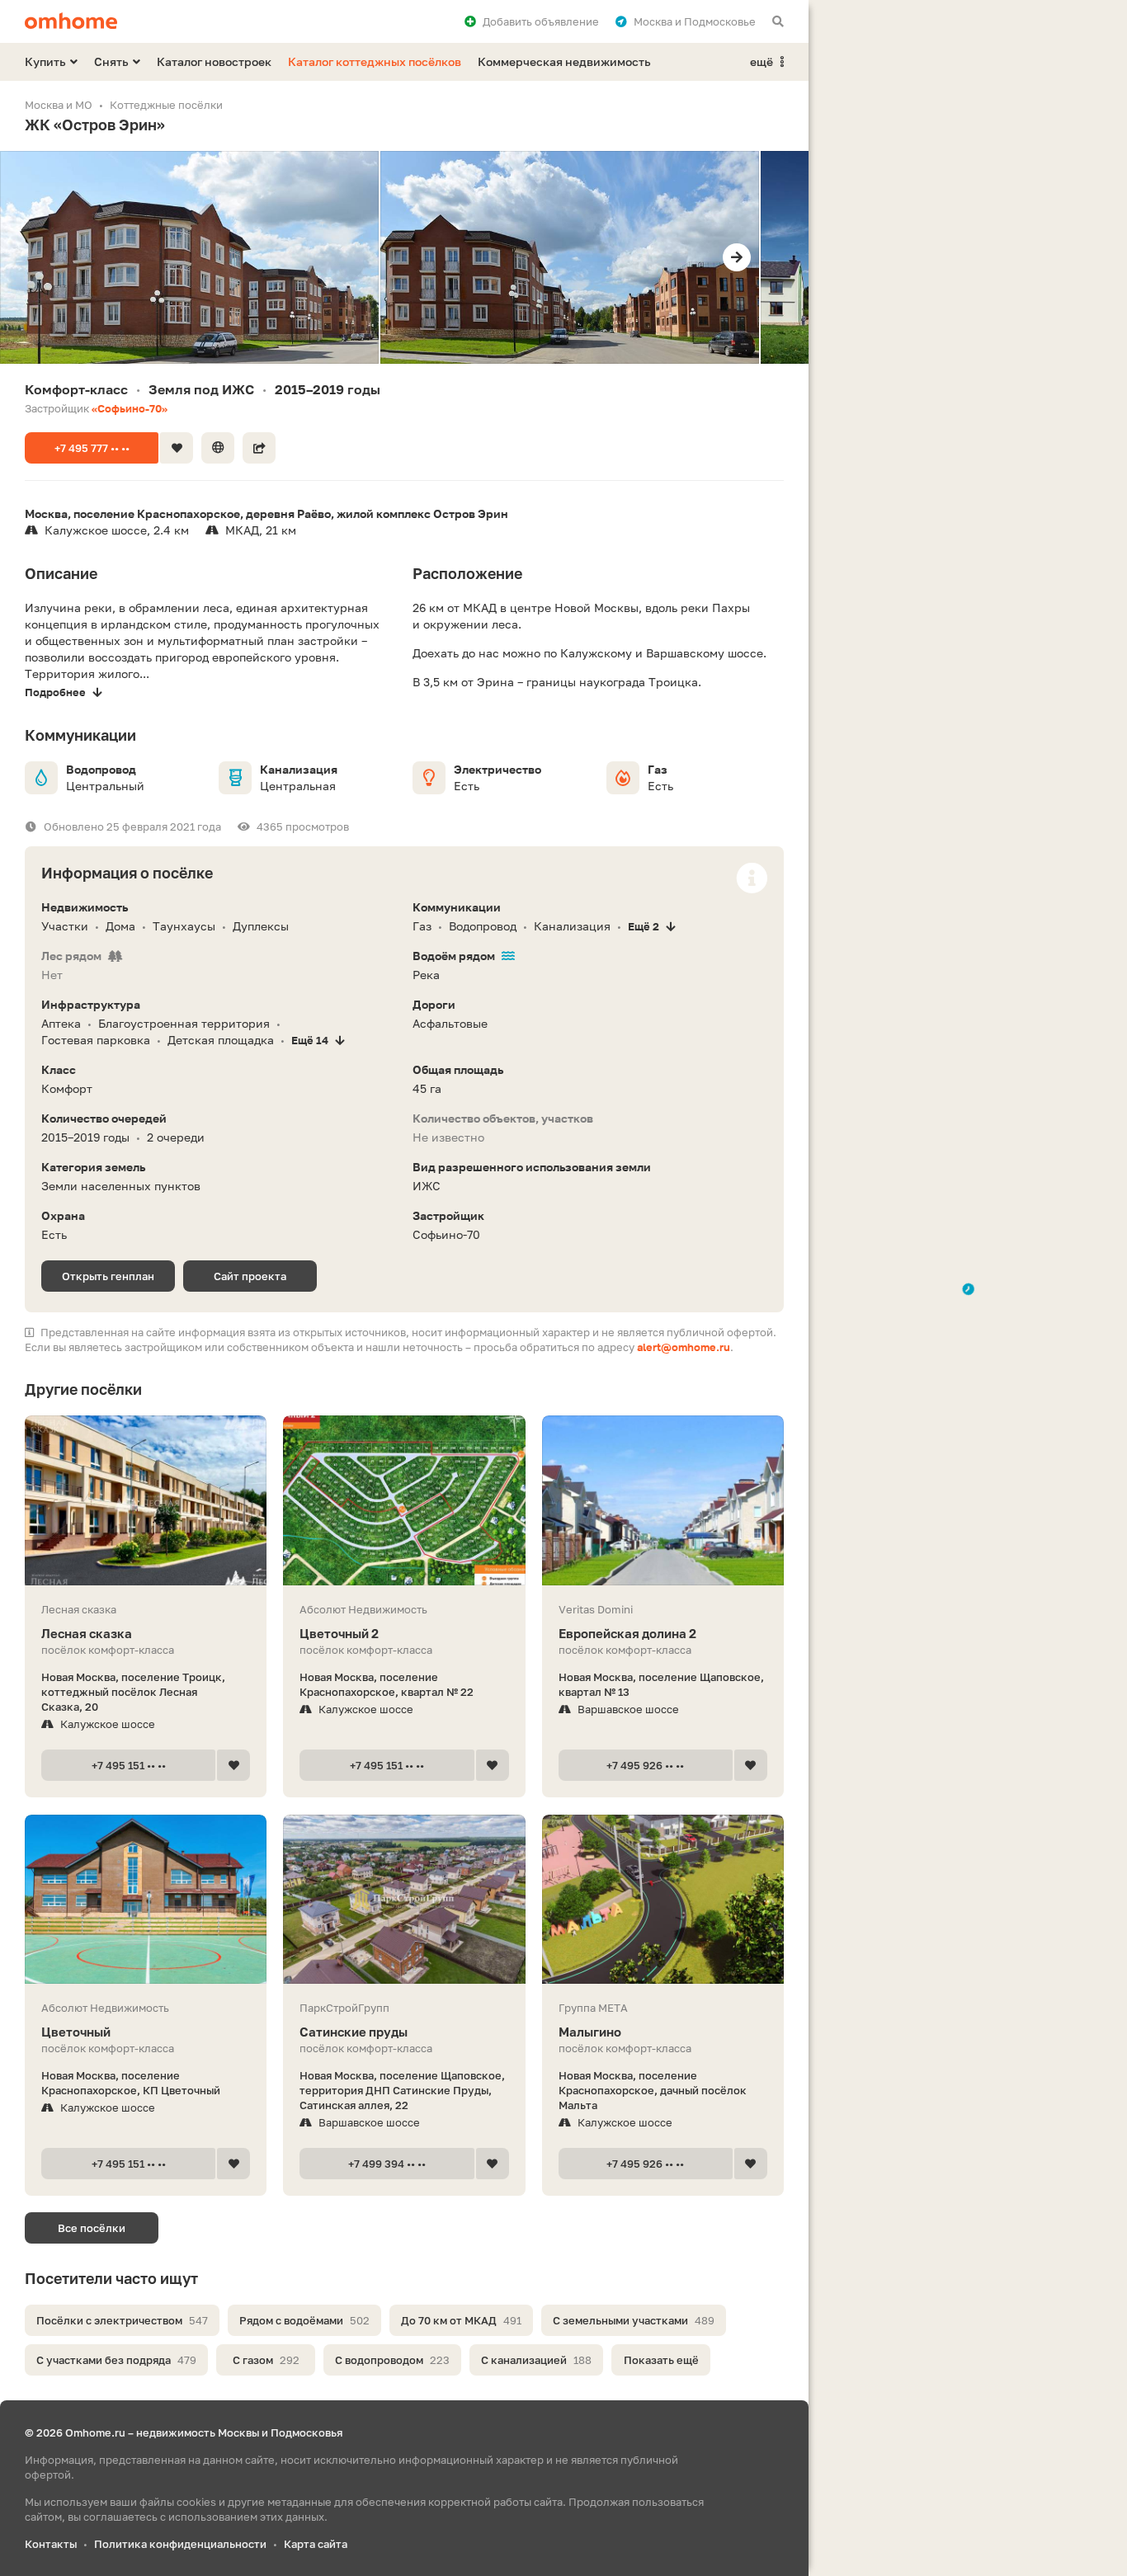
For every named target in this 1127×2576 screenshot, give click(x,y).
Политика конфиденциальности (180, 2544)
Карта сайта (316, 2544)
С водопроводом (392, 2360)
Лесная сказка (87, 1633)
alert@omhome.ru (684, 1347)
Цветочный (76, 2032)
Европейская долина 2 (627, 1633)
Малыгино (590, 2032)
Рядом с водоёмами (304, 2320)
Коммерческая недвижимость (564, 61)
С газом (266, 2360)
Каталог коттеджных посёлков (375, 61)
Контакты (51, 2544)
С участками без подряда (116, 2360)
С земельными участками (634, 2320)
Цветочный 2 (339, 1633)
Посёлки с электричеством (122, 2320)
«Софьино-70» (130, 408)
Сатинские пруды (354, 2032)
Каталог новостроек (214, 61)
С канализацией (536, 2360)
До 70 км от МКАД (461, 2320)
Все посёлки (92, 2228)
